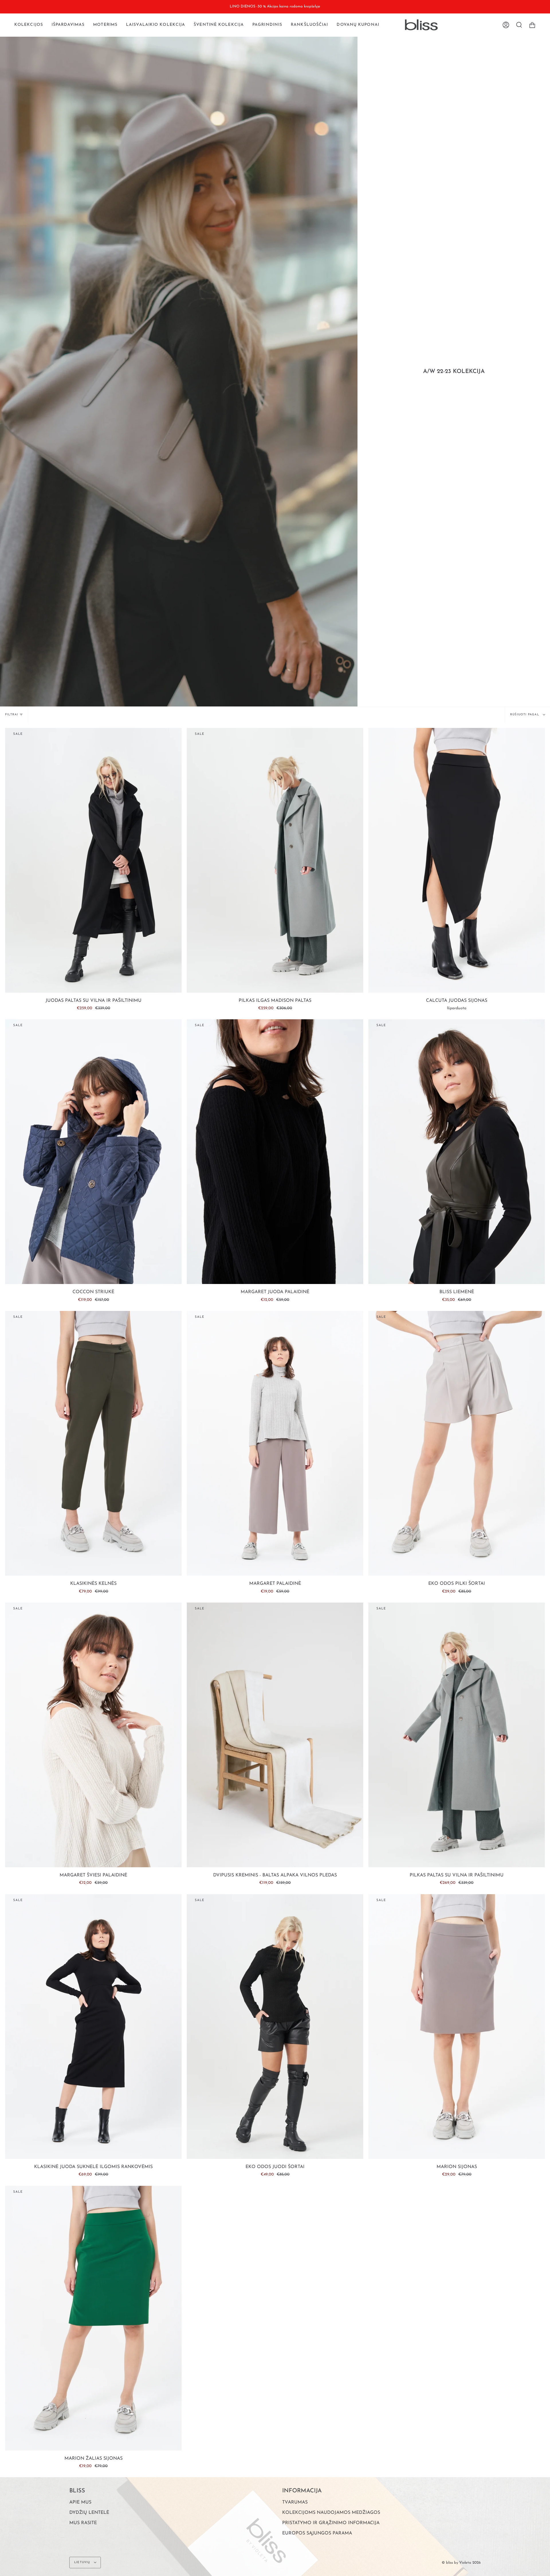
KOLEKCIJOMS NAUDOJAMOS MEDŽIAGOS (331, 2513)
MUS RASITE (83, 2523)
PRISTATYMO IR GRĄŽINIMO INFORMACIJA (331, 2523)
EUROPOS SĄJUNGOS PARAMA (317, 2533)
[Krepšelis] (532, 25)
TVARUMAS (295, 2502)
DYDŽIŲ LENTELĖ (89, 2513)
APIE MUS (80, 2502)
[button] (29, 25)
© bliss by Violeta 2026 (461, 2563)
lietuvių (83, 2562)
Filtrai (12, 715)
